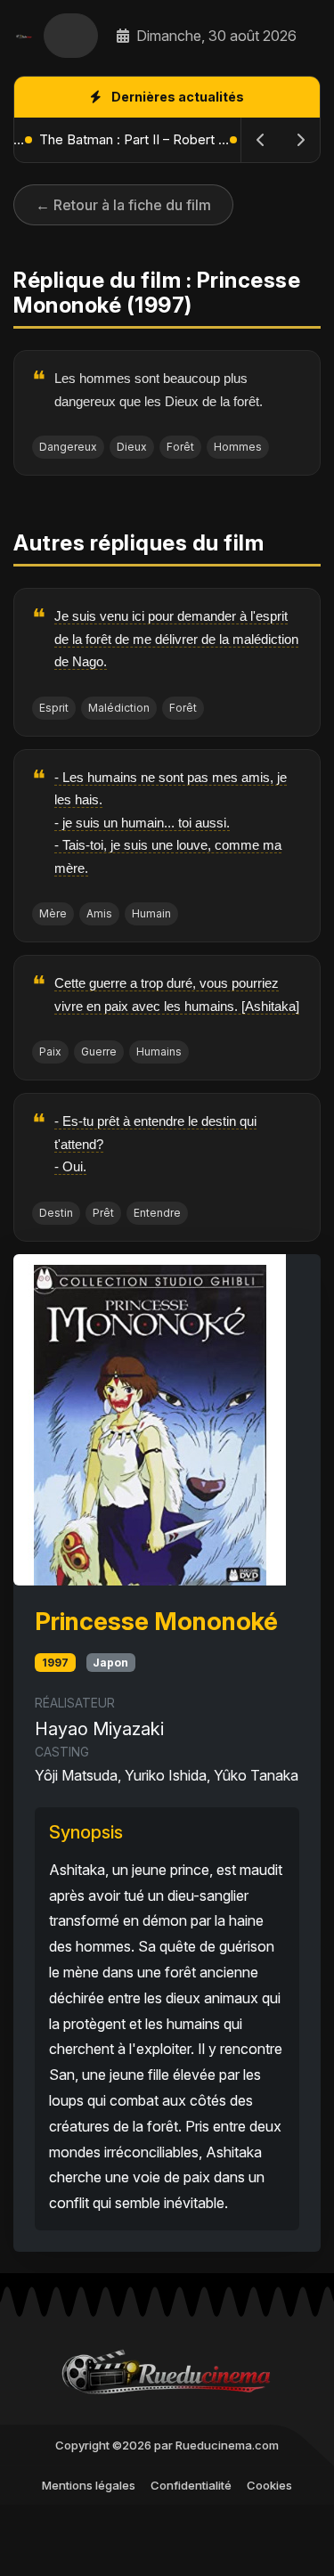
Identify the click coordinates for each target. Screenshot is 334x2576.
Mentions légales (89, 2485)
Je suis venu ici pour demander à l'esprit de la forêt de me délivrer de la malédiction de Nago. (176, 639)
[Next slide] (300, 140)
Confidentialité (191, 2485)
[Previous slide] (261, 140)
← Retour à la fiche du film (123, 205)
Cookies (269, 2485)
